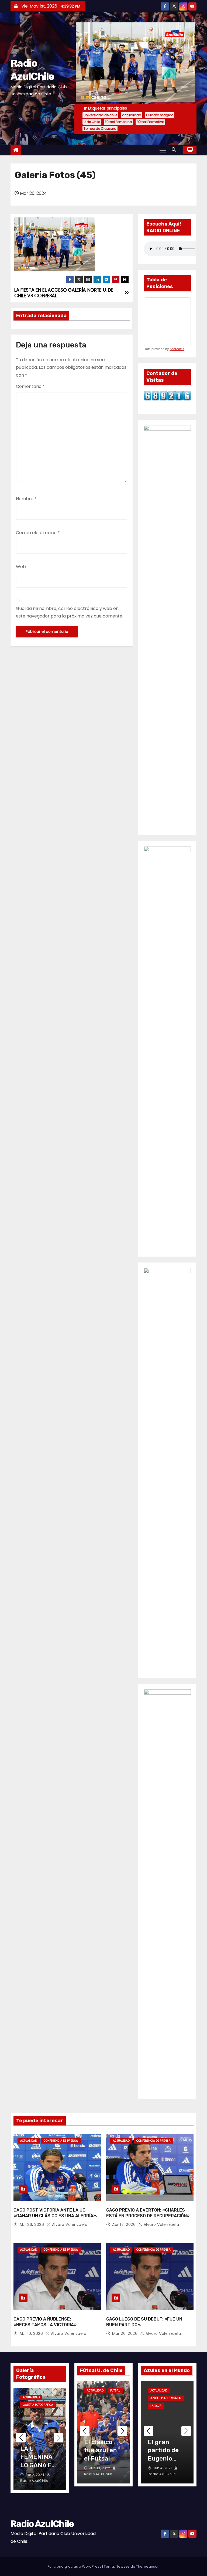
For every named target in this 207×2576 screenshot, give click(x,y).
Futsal (115, 2391)
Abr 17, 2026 (125, 2224)
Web (21, 567)
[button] (175, 150)
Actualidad (29, 2141)
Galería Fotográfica (38, 2405)
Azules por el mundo (166, 2398)
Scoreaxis (177, 349)
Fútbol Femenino (118, 122)
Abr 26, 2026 (32, 2224)
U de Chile (92, 122)
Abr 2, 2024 (35, 2475)
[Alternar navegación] (163, 150)
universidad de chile (100, 115)
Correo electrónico (38, 533)
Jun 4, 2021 (163, 2468)
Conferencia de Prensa (61, 2141)
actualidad (132, 115)
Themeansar (147, 2566)
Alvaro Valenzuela (69, 2224)
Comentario (30, 386)
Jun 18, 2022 (100, 2468)
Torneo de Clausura (100, 129)
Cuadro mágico (160, 115)
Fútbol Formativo (150, 122)
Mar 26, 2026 (125, 2333)
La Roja (156, 2406)
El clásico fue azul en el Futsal (101, 2450)
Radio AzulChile (42, 2524)
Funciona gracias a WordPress (75, 2566)
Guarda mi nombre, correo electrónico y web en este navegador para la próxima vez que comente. (70, 612)
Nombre (26, 499)
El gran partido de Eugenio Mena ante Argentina (163, 2458)
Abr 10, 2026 (32, 2333)
